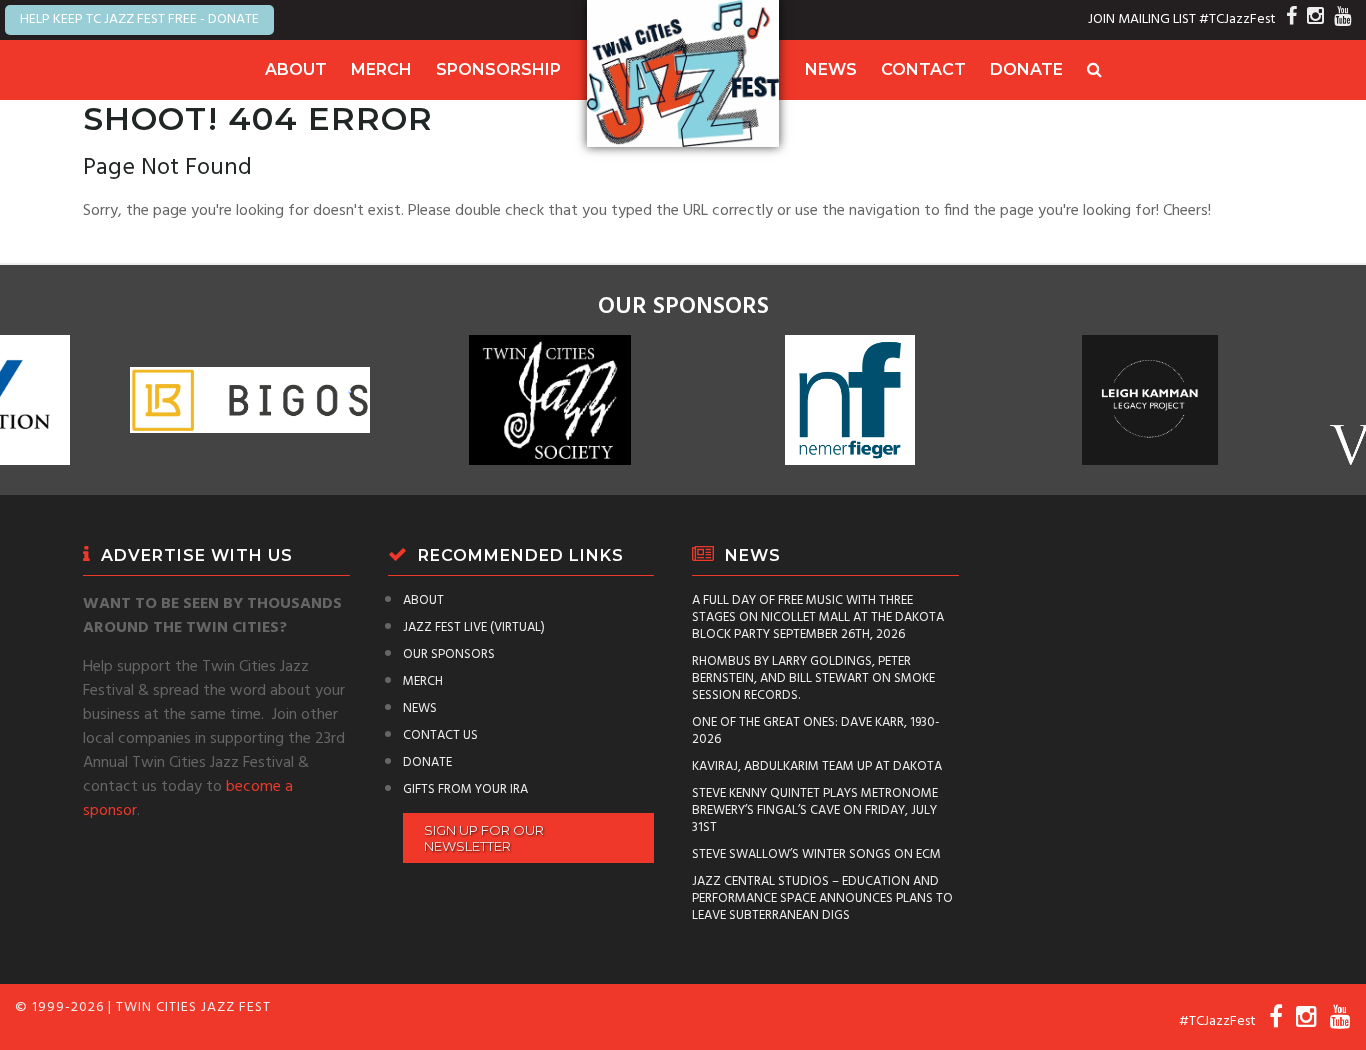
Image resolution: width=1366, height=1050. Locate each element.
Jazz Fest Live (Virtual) (474, 627)
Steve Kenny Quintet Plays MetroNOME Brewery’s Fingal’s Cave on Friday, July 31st (815, 810)
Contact (923, 69)
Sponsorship (498, 69)
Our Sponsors (449, 654)
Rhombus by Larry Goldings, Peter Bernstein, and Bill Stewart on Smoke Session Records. (813, 678)
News (831, 69)
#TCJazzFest (1237, 19)
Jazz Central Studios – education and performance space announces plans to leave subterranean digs (822, 898)
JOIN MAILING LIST (1142, 19)
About (296, 69)
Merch (381, 69)
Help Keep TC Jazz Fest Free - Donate (139, 19)
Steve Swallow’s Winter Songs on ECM (816, 854)
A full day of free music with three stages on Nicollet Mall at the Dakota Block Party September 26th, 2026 (818, 617)
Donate (1026, 69)
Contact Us (440, 735)
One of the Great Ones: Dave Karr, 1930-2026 (816, 731)
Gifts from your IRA (465, 789)
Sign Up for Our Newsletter (484, 838)
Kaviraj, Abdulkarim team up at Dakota (817, 766)
